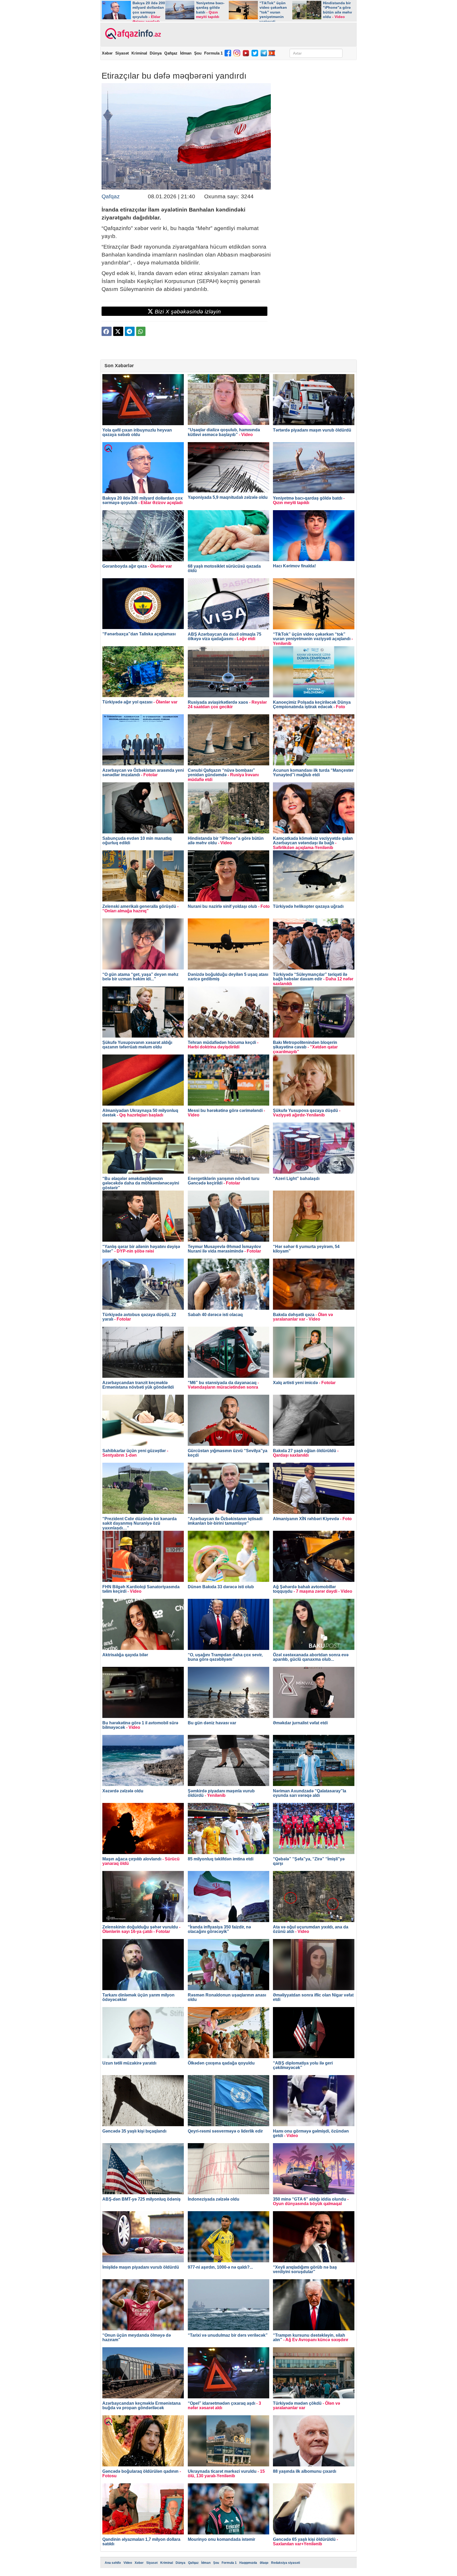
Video (128, 2563)
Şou (198, 53)
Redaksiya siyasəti (285, 2563)
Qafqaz (171, 53)
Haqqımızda (248, 2563)
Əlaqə (264, 2563)
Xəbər (107, 53)
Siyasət (122, 53)
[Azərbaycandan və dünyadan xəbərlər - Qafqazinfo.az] (132, 34)
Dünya (156, 53)
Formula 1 (213, 53)
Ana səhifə (113, 2563)
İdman (186, 53)
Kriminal (139, 53)
